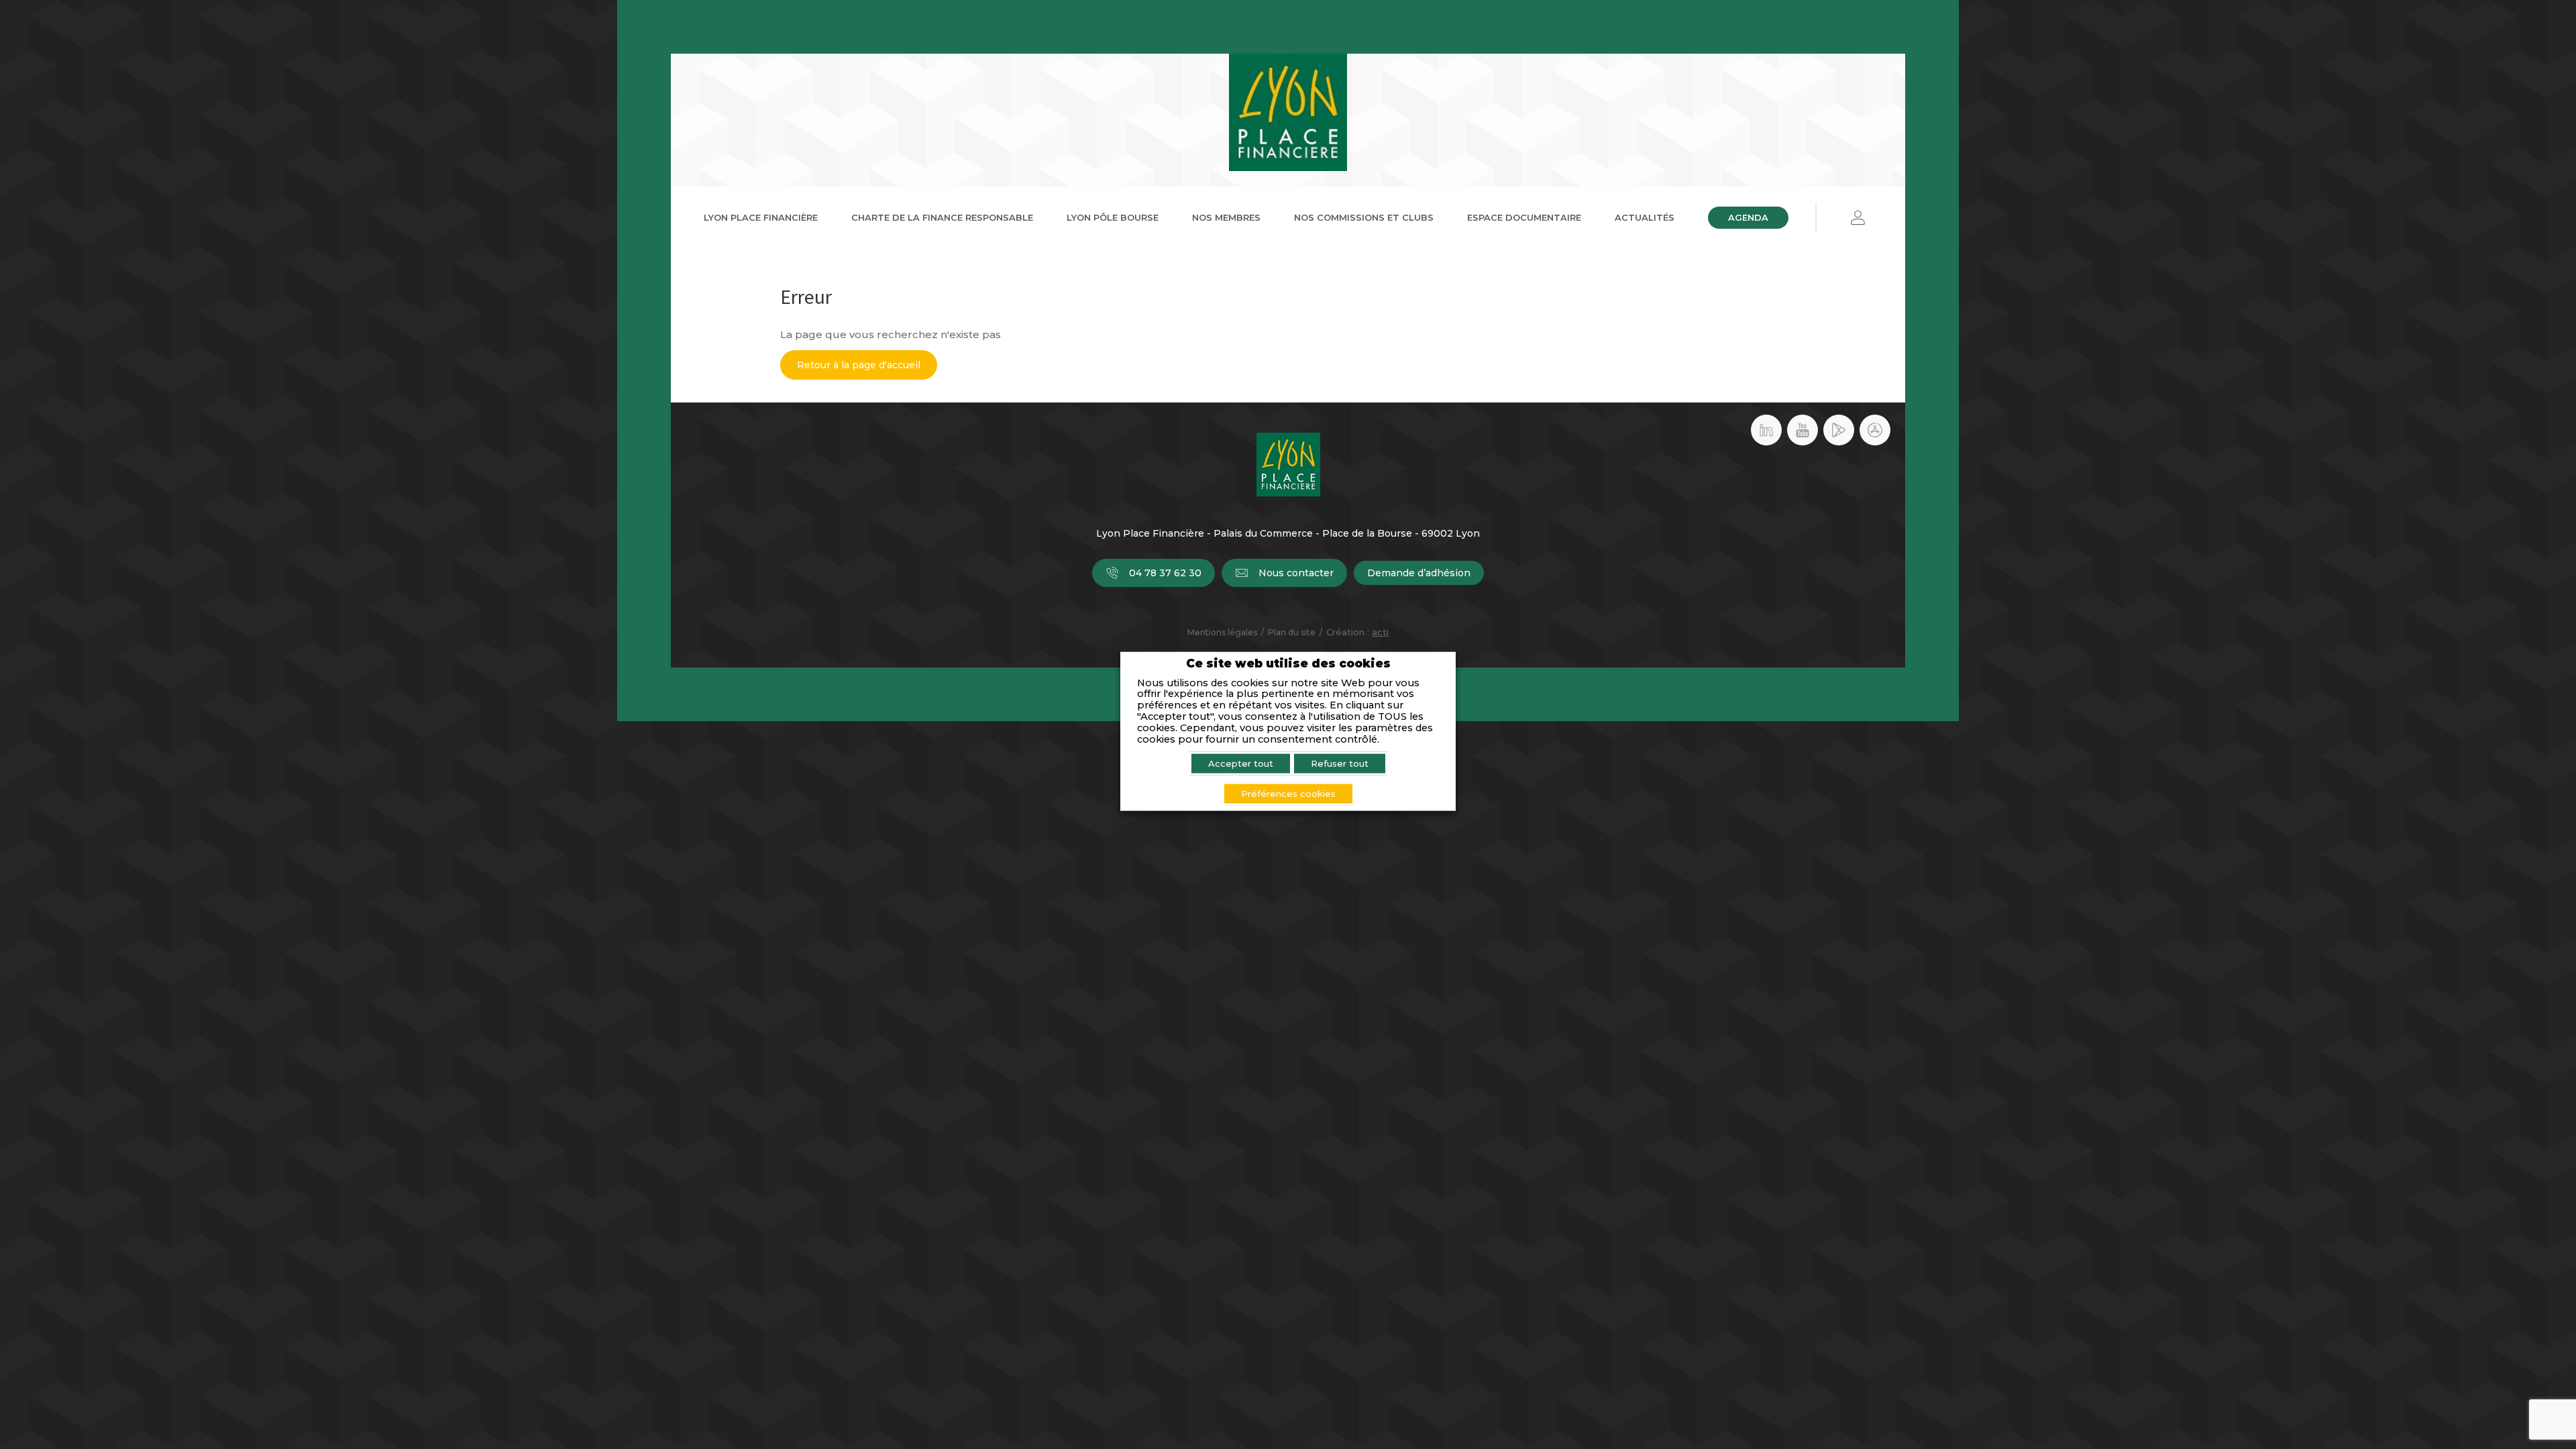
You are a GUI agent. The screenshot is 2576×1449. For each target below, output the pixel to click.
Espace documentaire (1524, 217)
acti (1380, 632)
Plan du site (1292, 632)
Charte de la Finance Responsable (942, 217)
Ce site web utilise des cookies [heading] (1288, 664)
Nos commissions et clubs (1364, 217)
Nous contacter (1296, 573)
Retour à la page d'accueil (859, 365)
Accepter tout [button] (1241, 763)
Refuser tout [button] (1340, 763)
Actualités (1645, 217)
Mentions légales (1222, 632)
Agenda (1748, 217)
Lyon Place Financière (761, 217)
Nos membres (1226, 217)
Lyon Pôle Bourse (1113, 217)
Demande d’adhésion (1419, 573)
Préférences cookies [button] (1288, 793)
